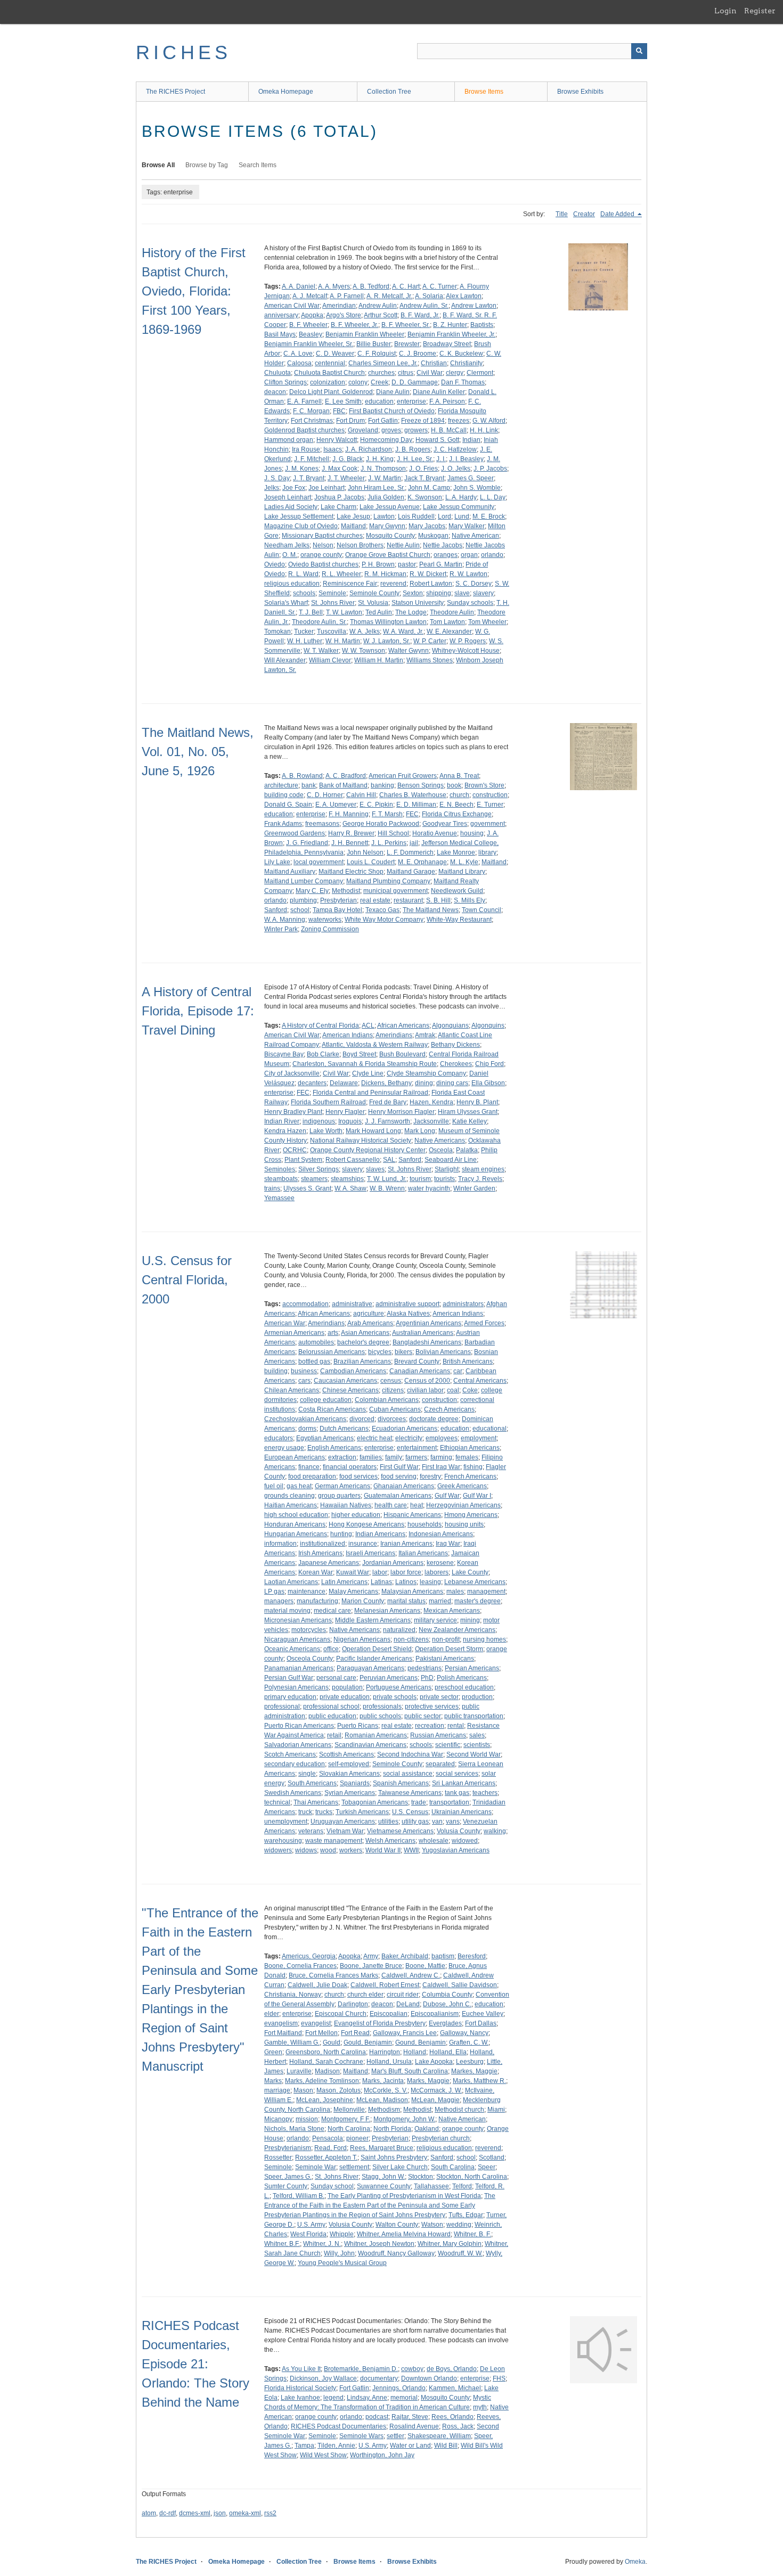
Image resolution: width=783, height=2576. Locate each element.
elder (272, 2014)
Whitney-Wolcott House (466, 651)
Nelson (323, 545)
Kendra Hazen (285, 1131)
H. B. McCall (449, 430)
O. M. (290, 555)
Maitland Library (462, 872)
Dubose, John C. (447, 2004)
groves (391, 430)
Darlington (353, 2004)
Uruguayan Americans (343, 1822)
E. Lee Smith (343, 401)
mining (470, 1620)
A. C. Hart (406, 286)
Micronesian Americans (298, 1620)
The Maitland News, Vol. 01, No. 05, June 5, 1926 (198, 752)
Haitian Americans (291, 1505)
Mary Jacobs (427, 526)
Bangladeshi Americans (427, 1342)
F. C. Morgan (311, 411)
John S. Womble (477, 488)
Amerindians (394, 1035)
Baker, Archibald (405, 1956)
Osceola (441, 1150)
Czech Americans (449, 1409)
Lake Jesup (353, 516)
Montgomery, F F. (346, 2119)
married (440, 1601)
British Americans (468, 1361)
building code (284, 795)
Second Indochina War (410, 1754)
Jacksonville (431, 1121)
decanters (312, 1083)
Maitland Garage (411, 872)
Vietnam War (345, 1831)
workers (351, 1850)
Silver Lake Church (400, 2167)
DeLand (408, 2004)
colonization (328, 382)
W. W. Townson (364, 651)
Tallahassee (431, 2186)
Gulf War (447, 1496)
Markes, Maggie (474, 2071)
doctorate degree (434, 1419)
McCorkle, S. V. (386, 2090)
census (391, 1381)
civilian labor (425, 1390)
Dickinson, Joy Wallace (323, 2378)
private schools (395, 1697)
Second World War (474, 1754)
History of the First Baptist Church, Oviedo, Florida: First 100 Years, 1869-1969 (194, 291)
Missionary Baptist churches (322, 536)
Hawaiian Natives (346, 1505)
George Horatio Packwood (381, 824)
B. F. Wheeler (308, 325)
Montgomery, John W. (404, 2119)
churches (381, 373)
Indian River (282, 1121)
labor (380, 1572)
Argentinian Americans (429, 1323)
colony (358, 382)
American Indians (348, 1035)
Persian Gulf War (289, 1678)
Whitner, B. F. (472, 2234)
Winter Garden (474, 1188)
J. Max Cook (340, 469)
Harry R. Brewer (351, 833)
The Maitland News (431, 910)
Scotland (492, 2157)
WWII (411, 1850)
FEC (412, 814)
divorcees (392, 1419)
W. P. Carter (430, 641)
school (300, 910)
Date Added (618, 214)
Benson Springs (421, 785)
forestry (430, 1476)
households (425, 1524)
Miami (496, 2110)
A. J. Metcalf (310, 296)
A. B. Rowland (302, 776)
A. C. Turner (440, 286)
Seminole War (316, 2167)
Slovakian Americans (349, 1774)
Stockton (421, 2177)
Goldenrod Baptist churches (304, 430)
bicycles (380, 1352)
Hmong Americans (471, 1515)
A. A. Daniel (299, 286)
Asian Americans (365, 1333)
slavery (483, 593)
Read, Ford (331, 2148)
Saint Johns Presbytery (394, 2157)
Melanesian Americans (387, 1611)
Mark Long (420, 1131)
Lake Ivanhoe (300, 2398)
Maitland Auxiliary (290, 872)
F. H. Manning (349, 814)
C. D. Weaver (335, 354)
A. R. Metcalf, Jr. (389, 296)
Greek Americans (462, 1486)
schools (304, 593)
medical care (332, 1611)
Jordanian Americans (393, 1563)
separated (440, 1764)
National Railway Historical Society (361, 1141)
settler (395, 2436)
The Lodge (411, 612)
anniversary (281, 315)
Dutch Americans (344, 1429)
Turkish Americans (362, 1812)
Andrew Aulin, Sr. (424, 306)
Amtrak (425, 1035)
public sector (423, 1716)
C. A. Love (298, 354)
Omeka (635, 2562)
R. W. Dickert (428, 574)
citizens (393, 1390)
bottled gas (314, 1361)
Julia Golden (386, 497)
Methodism (384, 2110)
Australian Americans (423, 1333)
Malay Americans (353, 1591)
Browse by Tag (207, 165)
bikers (403, 1352)
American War (285, 1323)
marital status (406, 1601)
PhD (427, 1678)
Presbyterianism (288, 2148)
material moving (287, 1611)
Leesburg (470, 2062)
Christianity (466, 363)
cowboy (412, 2369)
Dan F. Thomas (463, 382)
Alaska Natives (408, 1314)
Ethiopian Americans (470, 1448)
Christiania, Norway (293, 1995)
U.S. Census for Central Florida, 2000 (187, 1280)
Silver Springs (319, 1169)
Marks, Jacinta (383, 2081)
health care (391, 1505)
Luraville (299, 2071)
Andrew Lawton (474, 306)
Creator (584, 214)
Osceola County (310, 1659)
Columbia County (447, 1995)
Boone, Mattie (425, 1966)
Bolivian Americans (443, 1352)
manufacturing (317, 1601)
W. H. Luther (305, 641)
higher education (356, 1515)
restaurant (408, 900)
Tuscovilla (332, 631)
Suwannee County (384, 2186)
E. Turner (490, 805)
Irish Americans (320, 1553)
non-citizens (411, 1639)
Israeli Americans (370, 1553)
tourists (444, 1179)
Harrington (385, 2052)
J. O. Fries (423, 469)
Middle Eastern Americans (373, 1620)
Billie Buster (374, 344)
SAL (389, 1160)
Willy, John (339, 2253)
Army (371, 1956)
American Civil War (292, 306)
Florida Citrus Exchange (457, 814)
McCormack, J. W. (436, 2090)
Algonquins (488, 1026)
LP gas (274, 1591)
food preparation (312, 1476)
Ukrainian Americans (462, 1812)
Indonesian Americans (441, 1534)
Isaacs (333, 449)
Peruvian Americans (389, 1678)
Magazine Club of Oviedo (301, 526)
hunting (341, 1534)
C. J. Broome (418, 354)
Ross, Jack (458, 2426)
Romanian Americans (376, 1735)
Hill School (393, 833)
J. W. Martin (385, 478)
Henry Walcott (337, 440)
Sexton (413, 593)
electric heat (374, 1438)
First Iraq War (441, 1467)
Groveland (363, 430)
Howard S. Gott (437, 440)
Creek (380, 382)
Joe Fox (294, 488)
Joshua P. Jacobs (339, 497)
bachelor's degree (363, 1342)
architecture (281, 785)
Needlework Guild (457, 891)
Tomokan (278, 631)
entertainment (417, 1448)
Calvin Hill (361, 795)
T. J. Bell (311, 612)
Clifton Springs (286, 382)
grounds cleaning (289, 1496)
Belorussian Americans (332, 1352)
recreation (430, 1726)
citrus (406, 373)
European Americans (295, 1457)
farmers (416, 1457)
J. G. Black (348, 459)
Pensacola (328, 2138)
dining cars (452, 1083)
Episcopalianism (435, 2014)
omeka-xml (245, 2513)
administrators (463, 1304)
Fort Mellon (321, 2033)
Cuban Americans (395, 1409)
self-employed (349, 1764)
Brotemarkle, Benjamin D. (361, 2369)
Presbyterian (339, 900)
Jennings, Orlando (399, 2388)
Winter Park (281, 929)
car (458, 1371)
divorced (362, 1419)
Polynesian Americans (296, 1687)
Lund (462, 516)
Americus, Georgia (309, 1956)
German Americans (342, 1486)
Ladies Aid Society (291, 507)
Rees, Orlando (452, 2417)
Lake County (470, 1572)
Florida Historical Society (300, 2388)
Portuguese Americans (399, 1687)
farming (441, 1457)
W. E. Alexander (449, 631)
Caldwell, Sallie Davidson (460, 1985)
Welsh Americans (390, 1841)
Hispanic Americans (412, 1515)
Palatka (467, 1150)
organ (469, 555)
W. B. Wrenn (387, 1188)
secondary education (295, 1764)
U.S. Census (410, 1812)
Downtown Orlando (429, 2378)
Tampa (304, 2446)
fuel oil (274, 1486)
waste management (334, 1841)
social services (457, 1774)
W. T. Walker (321, 651)
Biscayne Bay (284, 1054)
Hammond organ (289, 440)
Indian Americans (380, 1534)
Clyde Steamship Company (426, 1073)
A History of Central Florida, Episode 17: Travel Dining (198, 1011)
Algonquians (450, 1026)
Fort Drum (350, 421)
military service (435, 1620)
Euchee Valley (483, 2014)
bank (309, 785)
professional (282, 1707)
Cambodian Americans (353, 1371)
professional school (331, 1707)
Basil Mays (280, 334)
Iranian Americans (406, 1544)
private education (345, 1697)
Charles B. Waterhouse (413, 795)
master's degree (478, 1601)
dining (424, 1083)
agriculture (369, 1314)
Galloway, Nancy (464, 2033)
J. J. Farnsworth (388, 1121)
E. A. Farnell (304, 401)
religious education (292, 584)
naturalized (399, 1630)
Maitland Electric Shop (351, 872)
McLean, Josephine (325, 2100)
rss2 (270, 2513)
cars (304, 1381)
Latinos (406, 1582)
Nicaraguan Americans (297, 1639)
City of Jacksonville (292, 1073)
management (486, 1591)
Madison (327, 2071)
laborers (437, 1572)
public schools (380, 1716)
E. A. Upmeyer (336, 805)
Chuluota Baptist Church (329, 373)
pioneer (357, 2138)
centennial (330, 363)
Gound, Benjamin (421, 2042)
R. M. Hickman (385, 574)
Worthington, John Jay (382, 2455)
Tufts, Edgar (466, 2215)
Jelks (272, 488)
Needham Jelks (287, 545)
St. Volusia (373, 603)
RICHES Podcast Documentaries (339, 2426)
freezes (459, 421)
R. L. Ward (303, 574)
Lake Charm (339, 507)
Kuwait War (353, 1572)
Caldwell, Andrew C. (411, 1975)
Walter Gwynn (409, 651)
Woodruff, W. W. (460, 2253)
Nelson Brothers (360, 545)
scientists (477, 1745)
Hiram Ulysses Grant (468, 1112)
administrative (352, 1304)
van (437, 1822)
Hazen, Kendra (431, 1102)
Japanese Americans (329, 1563)
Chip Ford (490, 1064)
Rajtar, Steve (410, 2417)
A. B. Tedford (371, 286)
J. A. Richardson (369, 449)
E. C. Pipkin (376, 805)
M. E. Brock (489, 516)
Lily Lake (277, 862)
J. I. (441, 459)
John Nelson (365, 852)
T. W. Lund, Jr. (387, 1179)
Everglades (445, 2023)
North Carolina (349, 2129)
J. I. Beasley (466, 459)
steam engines (483, 1169)
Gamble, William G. (292, 2042)
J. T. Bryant (309, 478)
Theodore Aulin (452, 612)
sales (477, 1735)
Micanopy (278, 2119)
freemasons (322, 824)
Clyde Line (368, 1073)
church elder (365, 1995)
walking (495, 1831)
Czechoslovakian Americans (305, 1419)
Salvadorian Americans (298, 1745)
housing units (464, 1524)
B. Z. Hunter (450, 325)
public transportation (474, 1716)
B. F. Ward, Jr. (420, 315)
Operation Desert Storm (449, 1649)
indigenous (319, 1121)
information (280, 1544)
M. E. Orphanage (422, 862)
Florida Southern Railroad (328, 1102)
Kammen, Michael (455, 2388)
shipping (439, 593)
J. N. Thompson (383, 469)
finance (309, 1467)
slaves (375, 1169)
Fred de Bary (388, 1102)
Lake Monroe (456, 852)
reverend (393, 584)
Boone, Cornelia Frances (300, 1966)
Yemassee (279, 1198)
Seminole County (374, 593)
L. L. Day (493, 497)
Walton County (397, 2225)
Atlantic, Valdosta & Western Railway (375, 1045)
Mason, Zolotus (339, 2090)
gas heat (299, 1486)
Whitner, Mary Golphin (450, 2244)
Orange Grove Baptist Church (388, 555)
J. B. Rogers (413, 449)
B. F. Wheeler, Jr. (354, 325)
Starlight (447, 1169)
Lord (444, 516)
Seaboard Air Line (451, 1160)
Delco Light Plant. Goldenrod (331, 392)
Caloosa (299, 363)
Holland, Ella (448, 2052)
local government (319, 862)
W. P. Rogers (468, 641)
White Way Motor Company (384, 920)
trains (272, 1188)
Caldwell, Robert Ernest (385, 1985)
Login (725, 11)
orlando (492, 555)
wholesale (434, 1841)
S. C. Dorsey (474, 584)
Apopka (312, 315)
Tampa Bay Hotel (337, 910)
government (488, 824)
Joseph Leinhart (288, 497)
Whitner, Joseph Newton (379, 2244)
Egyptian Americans (325, 1438)
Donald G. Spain (288, 805)
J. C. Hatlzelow (455, 449)
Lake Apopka (434, 2062)
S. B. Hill (438, 900)
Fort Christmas (312, 421)
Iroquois (350, 1121)
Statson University (418, 603)
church (459, 795)
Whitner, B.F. (282, 2244)
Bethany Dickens (455, 1045)
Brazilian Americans (362, 1361)
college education (326, 1400)
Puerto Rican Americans (299, 1726)
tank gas (457, 1793)
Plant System (303, 1160)
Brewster (407, 344)
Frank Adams (283, 824)
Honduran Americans (295, 1524)
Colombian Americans (387, 1400)
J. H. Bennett (350, 843)
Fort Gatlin (383, 421)
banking (382, 785)
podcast (377, 2417)
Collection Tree (389, 92)
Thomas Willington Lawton (388, 622)
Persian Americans (472, 1668)
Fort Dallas (481, 2023)
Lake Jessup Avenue (390, 507)
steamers (314, 1179)
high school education (296, 1515)
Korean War (316, 1572)
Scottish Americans (346, 1754)
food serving (399, 1476)
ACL (368, 1026)
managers (279, 1601)
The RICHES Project (176, 92)
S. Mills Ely (470, 900)
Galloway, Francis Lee (405, 2033)
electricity (409, 1438)
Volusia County (459, 1831)
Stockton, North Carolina (472, 2177)
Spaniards (355, 1783)
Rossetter (278, 2157)
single (307, 1774)
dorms (307, 1429)
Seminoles (280, 1169)
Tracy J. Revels (480, 1179)
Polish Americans (462, 1678)
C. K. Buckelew (461, 354)
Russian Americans (438, 1735)
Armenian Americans (294, 1333)
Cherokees (456, 1064)
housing (472, 833)
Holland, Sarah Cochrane (326, 2062)
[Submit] (639, 51)
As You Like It (301, 2369)
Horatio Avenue (435, 833)
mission (307, 2119)
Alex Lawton (464, 296)
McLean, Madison (382, 2100)
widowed (465, 1841)
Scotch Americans (290, 1754)
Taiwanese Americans (410, 1793)
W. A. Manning (285, 920)
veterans (311, 1831)
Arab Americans (370, 1323)
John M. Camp (429, 488)
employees (442, 1438)
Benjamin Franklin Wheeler (365, 334)
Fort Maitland (283, 2033)
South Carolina (453, 2167)
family (394, 1457)
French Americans (470, 1476)
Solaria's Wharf (286, 603)
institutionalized (323, 1544)
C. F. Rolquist (377, 354)
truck (305, 1812)
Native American (475, 536)
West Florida (308, 2234)
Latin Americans (344, 1582)
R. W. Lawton (468, 574)
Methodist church (459, 2110)
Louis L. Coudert (371, 862)
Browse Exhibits (580, 92)
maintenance (307, 1591)
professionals (382, 1707)
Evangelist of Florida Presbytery (380, 2023)
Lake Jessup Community (459, 507)
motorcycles (309, 1630)
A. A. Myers (334, 286)
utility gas (415, 1822)
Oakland (427, 2129)
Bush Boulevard (402, 1054)
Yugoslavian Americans (456, 1850)
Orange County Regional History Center (368, 1150)
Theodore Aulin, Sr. (319, 622)
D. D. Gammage (415, 382)
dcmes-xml (195, 2513)
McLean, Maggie (435, 2100)
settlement (354, 2167)
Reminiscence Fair (350, 584)
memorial (404, 2398)
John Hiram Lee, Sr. (376, 488)
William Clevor (330, 660)
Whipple (342, 2234)
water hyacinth (429, 1188)
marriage (277, 2090)
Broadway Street (447, 344)
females (467, 1457)
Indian (471, 440)
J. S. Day (277, 478)
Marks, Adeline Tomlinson (322, 2081)
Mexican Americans (452, 1611)
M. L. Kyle (464, 862)
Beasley (311, 334)
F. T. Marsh (387, 814)
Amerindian (339, 306)
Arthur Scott (381, 315)
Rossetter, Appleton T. (326, 2157)
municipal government (395, 891)
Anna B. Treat (459, 776)
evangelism (281, 2023)
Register (760, 11)
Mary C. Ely (312, 891)
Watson (432, 2225)
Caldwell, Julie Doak (317, 1985)
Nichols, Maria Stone (294, 2129)
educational (490, 1429)
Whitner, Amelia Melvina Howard (404, 2234)
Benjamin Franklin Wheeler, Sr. (309, 344)
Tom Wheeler (487, 622)
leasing (430, 1582)
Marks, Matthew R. (479, 2081)
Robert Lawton (431, 584)
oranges (446, 555)
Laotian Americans (291, 1582)
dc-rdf (168, 2513)
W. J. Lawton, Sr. (387, 641)
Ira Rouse (306, 449)
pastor (407, 564)
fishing (473, 1467)
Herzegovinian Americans (463, 1505)
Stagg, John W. (383, 2177)
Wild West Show (323, 2455)
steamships (347, 1179)
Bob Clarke (323, 1054)
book (454, 785)
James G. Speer (471, 478)
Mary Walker (467, 526)
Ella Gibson (488, 1083)
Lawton (384, 516)
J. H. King (380, 459)
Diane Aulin (393, 392)
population (347, 1687)
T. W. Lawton (344, 612)
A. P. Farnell (347, 296)
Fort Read (355, 2033)
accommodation (305, 1304)
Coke (470, 1390)
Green (273, 2052)
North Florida (392, 2129)
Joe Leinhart (327, 488)
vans (453, 1822)
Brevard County (417, 1361)
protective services (432, 1707)
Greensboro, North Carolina (326, 2052)
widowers (278, 1850)
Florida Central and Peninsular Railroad (370, 1093)
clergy (455, 373)
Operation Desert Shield (377, 1649)
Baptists (482, 325)
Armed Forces (484, 1323)
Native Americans (440, 1141)
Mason (303, 2090)
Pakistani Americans (445, 1659)
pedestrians (425, 1668)
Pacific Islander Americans (374, 1659)
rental (456, 1726)
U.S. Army (311, 2225)
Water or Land (410, 2446)
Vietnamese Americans (400, 1831)
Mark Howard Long (373, 1131)
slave (462, 593)
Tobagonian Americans (375, 1802)
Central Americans (480, 1381)
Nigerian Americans (362, 1639)
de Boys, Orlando (452, 2369)
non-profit (446, 1639)
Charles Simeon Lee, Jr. (383, 363)
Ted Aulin (379, 612)
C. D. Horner (325, 795)
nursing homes (484, 1639)
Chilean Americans (292, 1390)
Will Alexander (285, 660)
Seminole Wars (361, 2436)
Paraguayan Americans (370, 1668)
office (331, 1649)
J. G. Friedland (307, 843)
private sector (439, 1697)
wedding (459, 2225)
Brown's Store (484, 785)
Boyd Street (359, 1054)
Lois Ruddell (416, 516)
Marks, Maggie (428, 2081)
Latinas (381, 1582)
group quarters (339, 1496)
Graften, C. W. (469, 2042)
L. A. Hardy (461, 497)
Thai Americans (316, 1802)
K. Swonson (425, 497)
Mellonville (349, 2110)
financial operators (350, 1467)
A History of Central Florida (320, 1026)
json (220, 2513)
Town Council (482, 910)
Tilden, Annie (336, 2446)
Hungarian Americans (296, 1534)
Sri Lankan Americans (464, 1783)
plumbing (303, 900)
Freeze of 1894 (423, 421)
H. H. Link (484, 430)
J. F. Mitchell (312, 459)
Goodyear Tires (445, 824)
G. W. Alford (489, 421)
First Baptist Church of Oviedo (392, 411)
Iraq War (448, 1544)
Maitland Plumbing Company (388, 881)
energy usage (284, 1448)
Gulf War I (477, 1496)
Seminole (332, 593)
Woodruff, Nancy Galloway (396, 2253)
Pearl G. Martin (441, 564)
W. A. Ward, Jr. (403, 631)
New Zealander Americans (457, 1630)
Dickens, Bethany (386, 1083)
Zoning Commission (330, 929)
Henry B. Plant (477, 1102)
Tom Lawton (447, 622)
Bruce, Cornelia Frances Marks (333, 1975)
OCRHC (295, 1150)
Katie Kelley (470, 1121)
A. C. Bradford (346, 776)
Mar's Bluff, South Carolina (410, 2071)
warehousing (283, 1841)
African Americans (403, 1026)
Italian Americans (423, 1553)
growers (416, 430)
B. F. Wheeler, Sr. (406, 325)
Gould (332, 2042)
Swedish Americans (293, 1793)
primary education (290, 1697)
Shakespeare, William (439, 2436)
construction (490, 795)
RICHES (183, 52)
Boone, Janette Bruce (371, 1966)
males (455, 1591)
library (487, 852)
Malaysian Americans (412, 1591)
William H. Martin (379, 660)
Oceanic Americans (292, 1649)
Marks (273, 2081)
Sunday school (332, 2186)
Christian (434, 363)
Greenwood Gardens (295, 833)
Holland (415, 2052)
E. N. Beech (456, 805)
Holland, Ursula (389, 2062)
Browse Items (484, 92)
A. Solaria (429, 296)
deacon (275, 392)
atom (149, 2513)
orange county (321, 555)
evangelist (316, 2023)
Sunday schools (470, 603)
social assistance (408, 1774)
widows (306, 1850)
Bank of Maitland (343, 785)
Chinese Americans (350, 1390)
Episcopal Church (341, 2014)
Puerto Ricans (358, 1726)
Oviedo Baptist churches (323, 564)
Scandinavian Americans (370, 1745)
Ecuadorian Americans (405, 1429)
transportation (449, 1802)
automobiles (316, 1342)
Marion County (363, 1601)
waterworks (325, 920)
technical (277, 1802)
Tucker (304, 631)
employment (479, 1438)
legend (333, 2398)
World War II (383, 1850)
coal (453, 1390)
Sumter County (286, 2186)
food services (358, 1476)
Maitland (353, 526)
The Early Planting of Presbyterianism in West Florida (404, 2196)
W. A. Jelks (365, 631)
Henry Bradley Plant (293, 1112)
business (304, 1371)
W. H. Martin (343, 641)
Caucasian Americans (345, 1381)
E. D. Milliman (416, 805)
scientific (448, 1745)
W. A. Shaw (350, 1188)
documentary (379, 2378)
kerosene (440, 1563)
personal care (336, 1678)
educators (279, 1438)
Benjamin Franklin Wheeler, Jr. (451, 334)
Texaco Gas (382, 910)
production (477, 1697)
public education (332, 1716)
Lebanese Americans (475, 1582)
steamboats (281, 1179)
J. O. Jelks (456, 469)
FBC (339, 411)
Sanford (276, 910)
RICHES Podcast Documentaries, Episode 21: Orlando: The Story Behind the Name (195, 2364)
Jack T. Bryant (424, 478)
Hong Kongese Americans (366, 1524)
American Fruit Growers (403, 776)
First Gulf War (399, 1467)
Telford (462, 2186)
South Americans (312, 1783)
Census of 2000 (427, 1381)
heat (417, 1505)
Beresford (472, 1956)
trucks (324, 1812)
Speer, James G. (288, 2177)
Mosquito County (390, 536)
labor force (406, 1572)
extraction (342, 1457)
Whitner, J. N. (322, 2244)
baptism (443, 1956)
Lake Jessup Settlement (299, 516)
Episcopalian (389, 2014)
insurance (363, 1544)
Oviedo (275, 564)
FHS (499, 2378)
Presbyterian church (441, 2138)
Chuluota (278, 373)
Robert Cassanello (353, 1160)
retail (334, 1735)
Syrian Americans (350, 1793)
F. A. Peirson (447, 401)
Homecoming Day (386, 440)
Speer (487, 2167)
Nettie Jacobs (443, 545)
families (371, 1457)
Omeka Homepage (286, 92)
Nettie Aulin (403, 545)
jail (414, 843)
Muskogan (433, 536)
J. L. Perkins (389, 843)
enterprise (411, 401)
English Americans (334, 1448)
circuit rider (403, 1995)
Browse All (158, 165)
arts (333, 1333)
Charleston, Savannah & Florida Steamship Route (365, 1064)
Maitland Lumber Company (304, 881)
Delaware (344, 1083)
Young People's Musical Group (342, 2263)
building (276, 1371)
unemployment (286, 1822)
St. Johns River (333, 603)
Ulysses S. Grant (307, 1188)
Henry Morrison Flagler (401, 1112)
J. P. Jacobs (490, 469)
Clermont (480, 373)
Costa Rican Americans (332, 1409)
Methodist (346, 891)
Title (562, 214)
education (379, 401)
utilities (388, 1822)
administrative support (407, 1304)
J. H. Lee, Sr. (415, 459)
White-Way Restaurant (459, 920)
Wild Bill (446, 2446)
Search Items (258, 165)
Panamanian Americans (299, 1668)
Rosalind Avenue (414, 2426)
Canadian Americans (420, 1371)
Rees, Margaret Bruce (382, 2148)
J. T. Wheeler (346, 478)
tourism (420, 1179)
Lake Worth (326, 1131)
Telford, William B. (299, 2196)
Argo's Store (344, 315)
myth (480, 2407)
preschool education (464, 1687)
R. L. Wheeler (341, 574)
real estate (375, 900)
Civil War (430, 373)
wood (328, 1850)
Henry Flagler (345, 1112)
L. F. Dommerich (410, 852)
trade (419, 1802)
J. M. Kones (302, 469)
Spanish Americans (401, 1783)
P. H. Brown (378, 564)
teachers (485, 1793)
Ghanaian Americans (404, 1486)
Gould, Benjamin (368, 2042)
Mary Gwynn (387, 526)
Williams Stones (430, 660)
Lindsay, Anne (367, 2398)
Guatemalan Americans (398, 1496)
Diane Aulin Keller (439, 392)
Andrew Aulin (378, 306)
